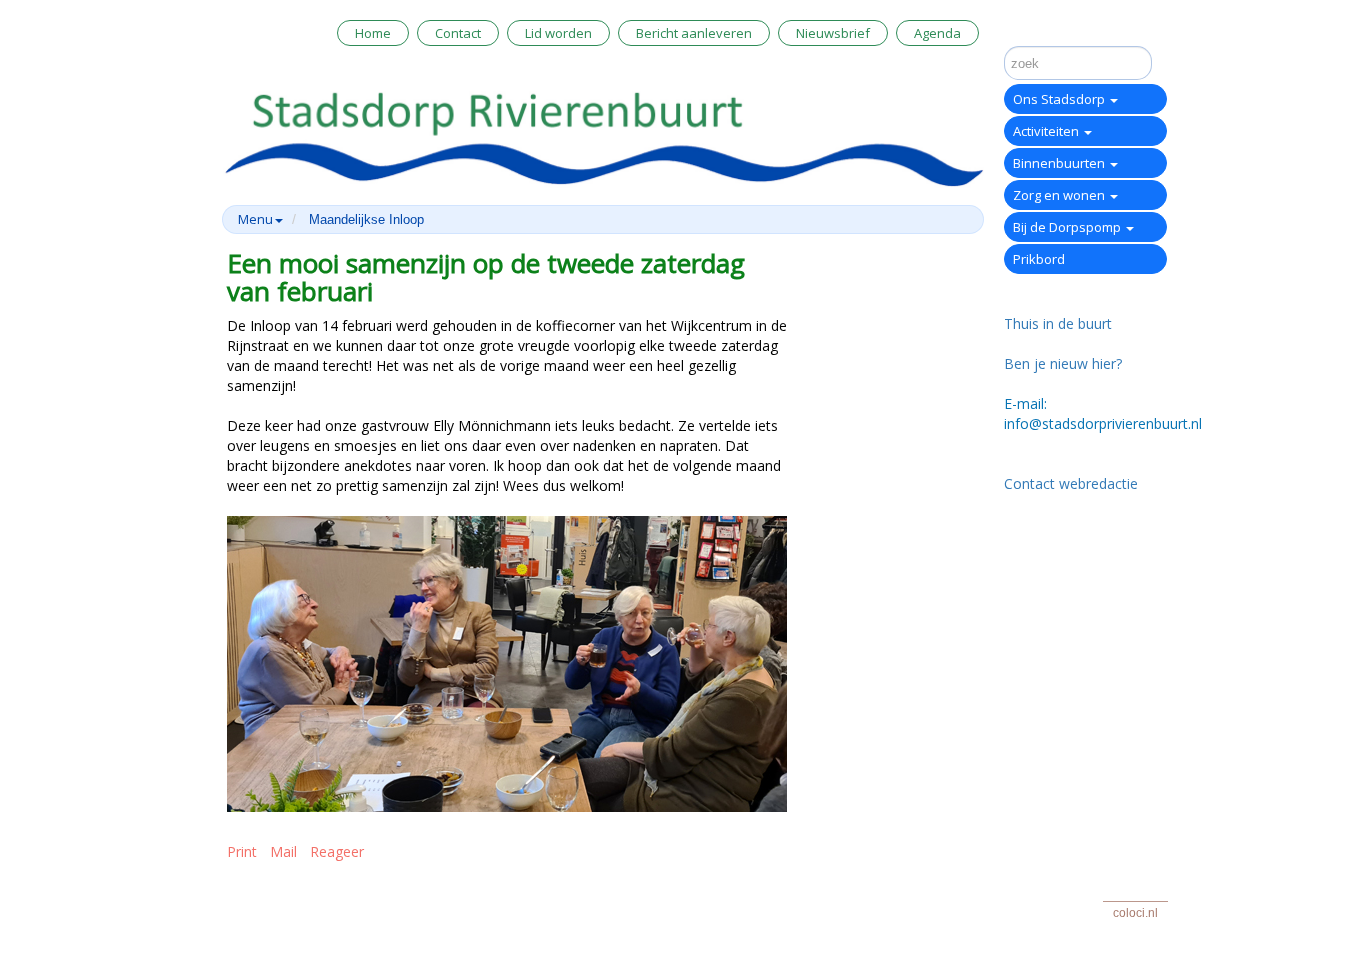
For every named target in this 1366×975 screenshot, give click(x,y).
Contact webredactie (1071, 483)
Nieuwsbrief (833, 33)
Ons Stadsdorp (1060, 99)
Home (373, 33)
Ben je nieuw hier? (1063, 363)
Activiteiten (1047, 131)
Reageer (337, 851)
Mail (283, 851)
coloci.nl (1135, 913)
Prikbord (1039, 259)
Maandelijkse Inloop (366, 219)
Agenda (937, 33)
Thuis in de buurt (1058, 323)
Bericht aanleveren (694, 33)
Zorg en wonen (1060, 195)
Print (242, 851)
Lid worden (558, 33)
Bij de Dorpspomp (1068, 227)
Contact (458, 33)
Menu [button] (255, 219)
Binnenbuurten (1060, 163)
